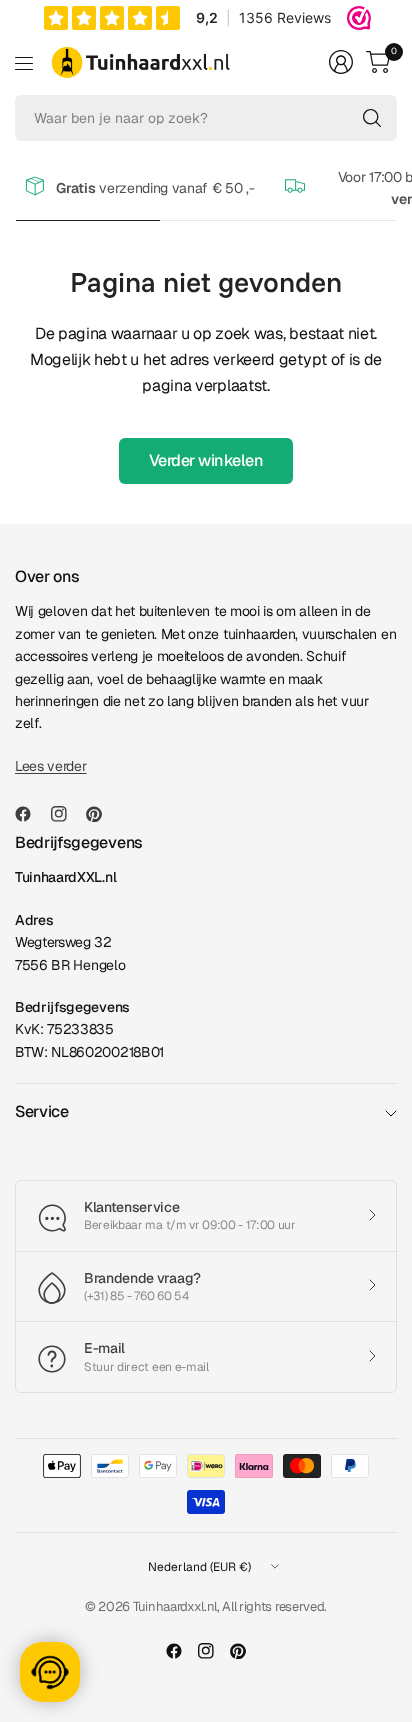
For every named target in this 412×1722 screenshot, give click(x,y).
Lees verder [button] (50, 766)
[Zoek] (372, 118)
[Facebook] (31, 814)
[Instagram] (67, 814)
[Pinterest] (102, 814)
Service (42, 1111)
